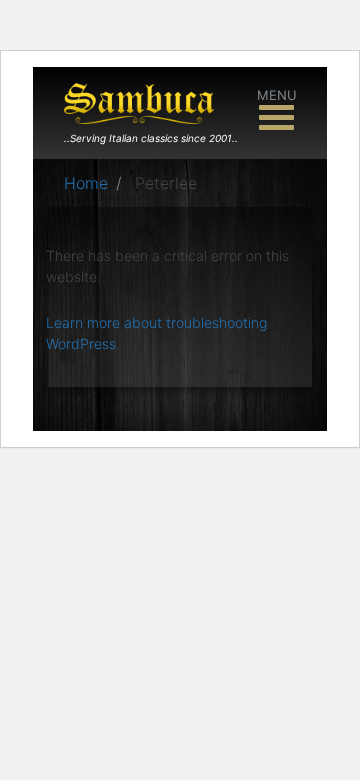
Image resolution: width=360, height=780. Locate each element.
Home (86, 183)
